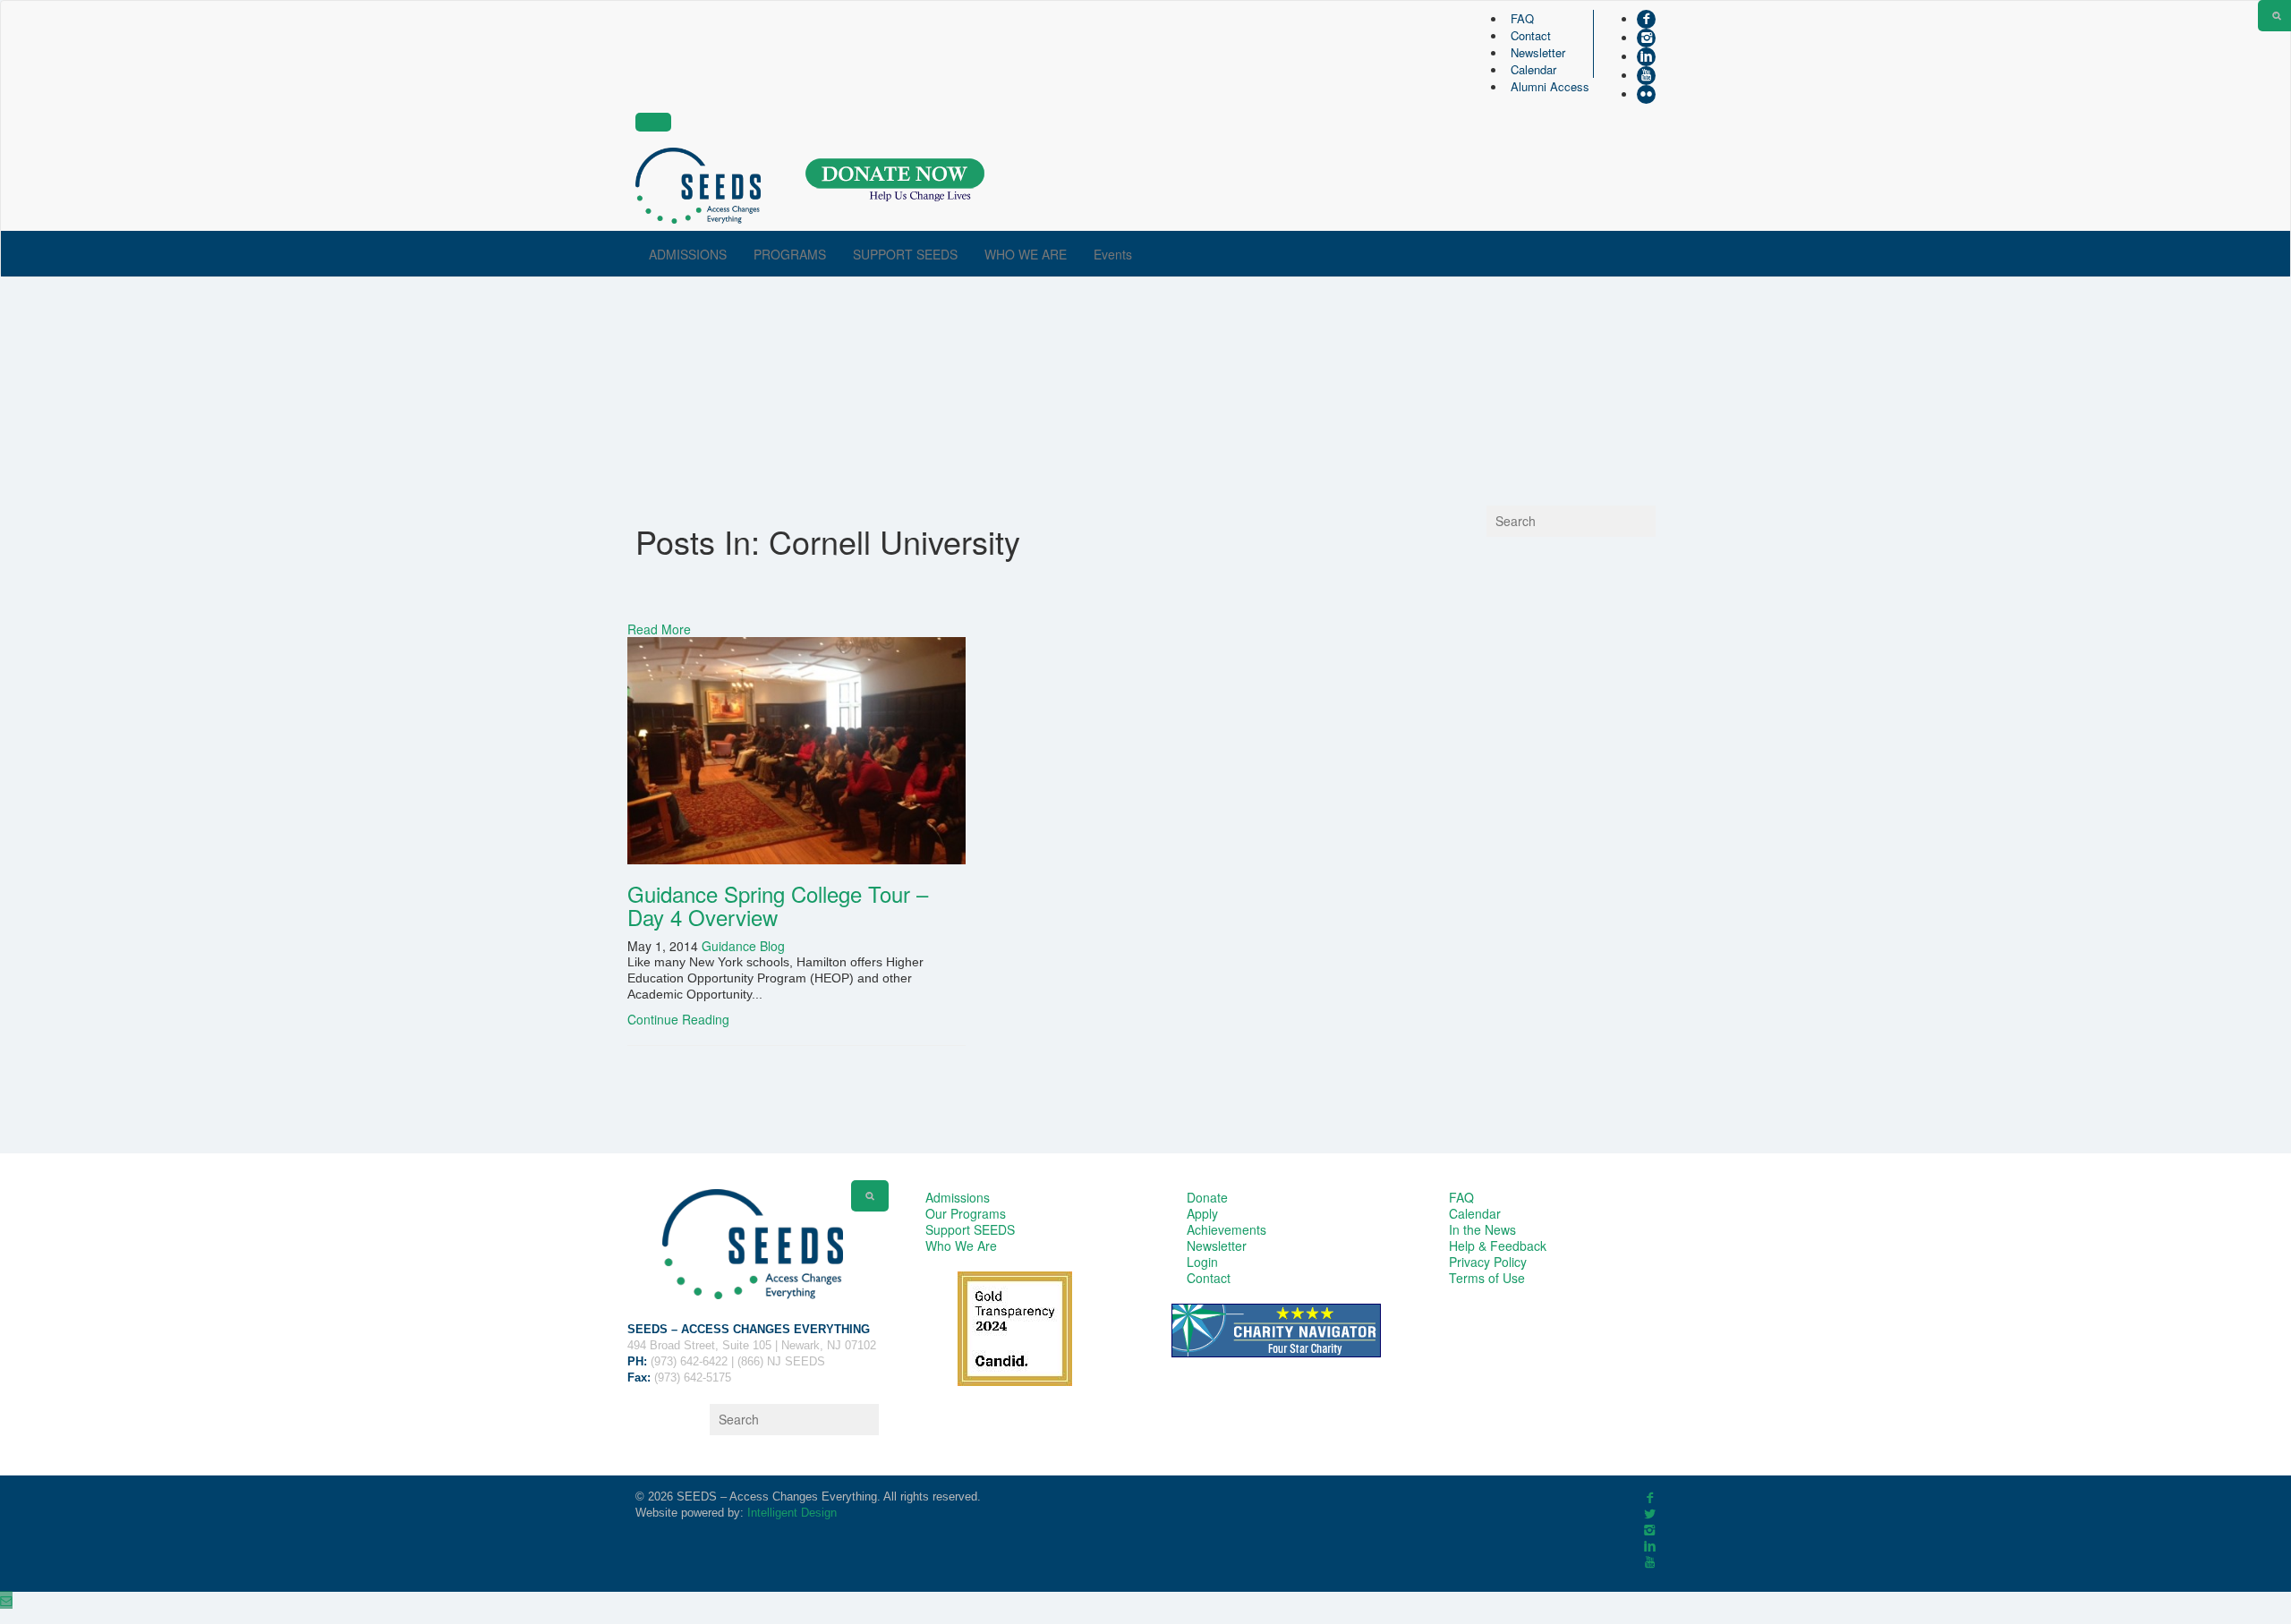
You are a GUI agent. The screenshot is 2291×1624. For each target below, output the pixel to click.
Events (1113, 254)
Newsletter (1538, 52)
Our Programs (966, 1213)
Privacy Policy (1488, 1262)
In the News (1482, 1229)
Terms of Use (1487, 1278)
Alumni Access (1550, 86)
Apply (1202, 1213)
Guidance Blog (743, 946)
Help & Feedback (1498, 1246)
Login (1202, 1262)
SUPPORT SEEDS (905, 254)
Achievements (1226, 1229)
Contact (1531, 35)
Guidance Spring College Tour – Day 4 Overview (778, 905)
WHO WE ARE (1026, 254)
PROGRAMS (790, 254)
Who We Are (961, 1246)
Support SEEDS (970, 1229)
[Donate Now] (895, 180)
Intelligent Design (792, 1513)
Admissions (958, 1197)
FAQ (1522, 18)
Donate (1207, 1197)
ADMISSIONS (688, 254)
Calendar (1533, 69)
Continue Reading (678, 1019)
